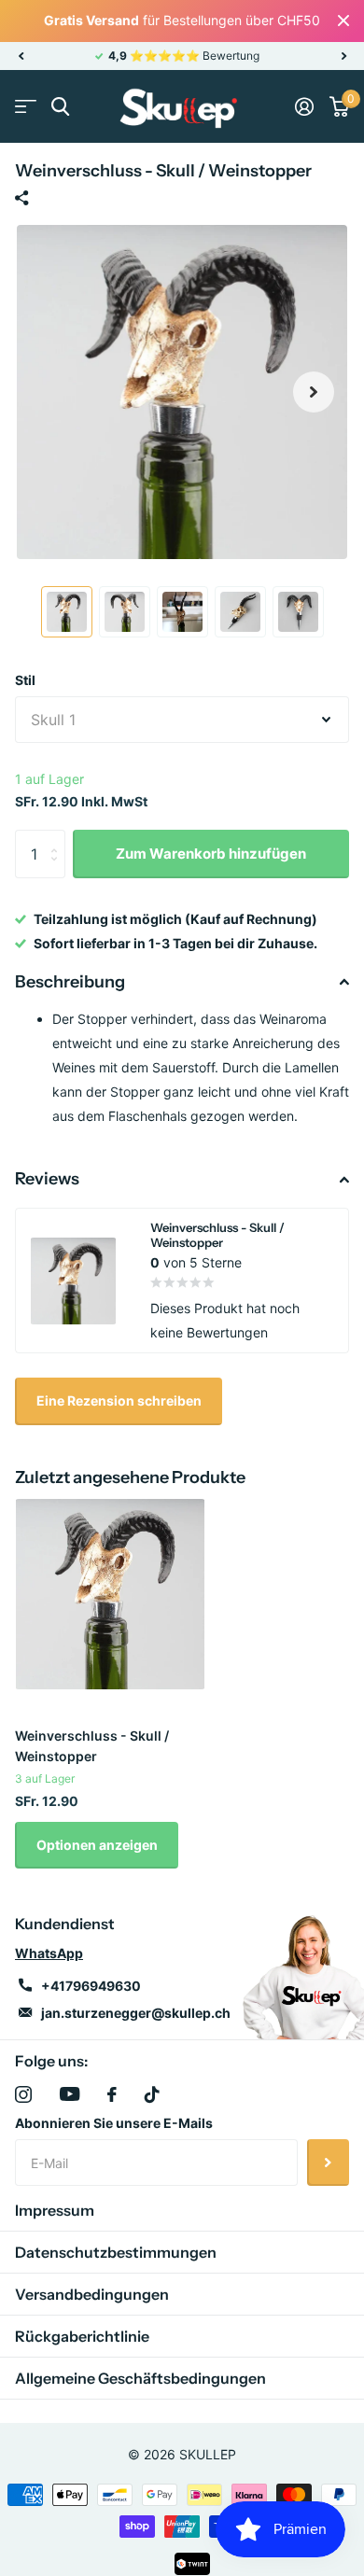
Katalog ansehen (26, 107)
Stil (25, 680)
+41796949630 (91, 1986)
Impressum (55, 2210)
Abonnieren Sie (328, 2163)
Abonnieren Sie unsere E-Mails (114, 2123)
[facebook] (112, 2094)
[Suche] (60, 107)
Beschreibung (70, 982)
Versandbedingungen (92, 2294)
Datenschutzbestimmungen (116, 2252)
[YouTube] (70, 2094)
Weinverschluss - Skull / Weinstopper (92, 1745)
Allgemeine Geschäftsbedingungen (140, 2378)
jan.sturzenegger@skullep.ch (136, 2013)
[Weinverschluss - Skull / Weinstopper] (110, 1594)
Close (343, 21)
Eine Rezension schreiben (119, 1400)
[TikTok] (152, 2094)
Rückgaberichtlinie (82, 2336)
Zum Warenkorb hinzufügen (211, 854)
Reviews (47, 1179)
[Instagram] (23, 2094)
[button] (21, 56)
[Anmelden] (304, 106)
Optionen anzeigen (97, 1845)
